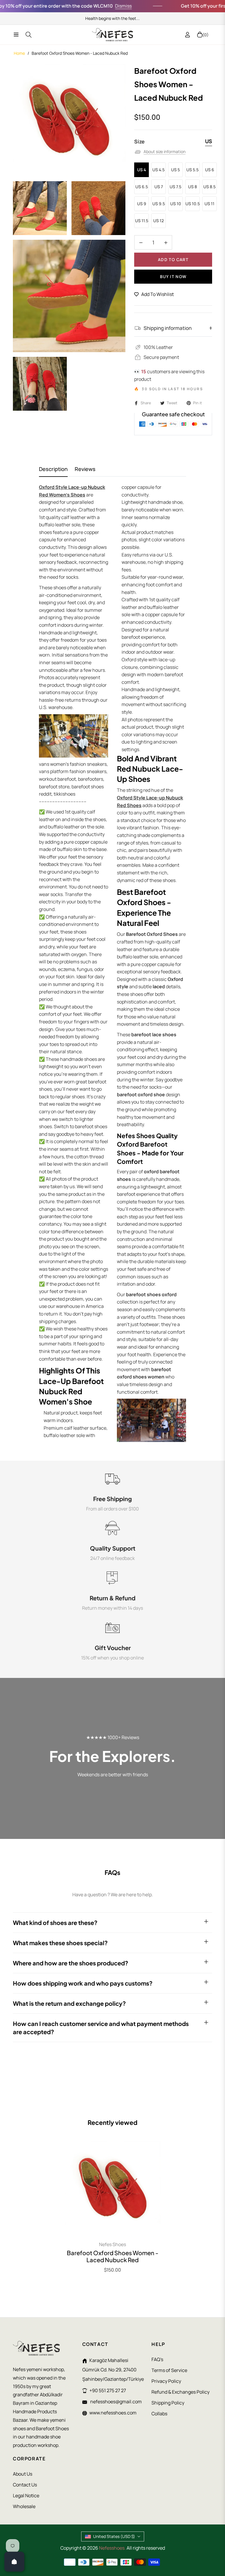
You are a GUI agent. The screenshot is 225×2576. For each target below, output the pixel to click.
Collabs (159, 2414)
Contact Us (25, 2485)
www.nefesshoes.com (113, 2413)
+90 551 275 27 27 (108, 2390)
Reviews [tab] (85, 469)
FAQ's (157, 2359)
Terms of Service (169, 2370)
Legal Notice (26, 2495)
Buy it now (173, 276)
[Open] (14, 2562)
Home (19, 53)
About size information (165, 151)
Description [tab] (53, 469)
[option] (69, 120)
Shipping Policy (168, 2403)
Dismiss (99, 6)
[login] (187, 35)
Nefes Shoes (112, 2244)
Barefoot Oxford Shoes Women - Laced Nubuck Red (113, 2256)
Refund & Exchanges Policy (180, 2392)
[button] (117, 2521)
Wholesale (24, 2506)
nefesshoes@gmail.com (116, 2402)
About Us (23, 2474)
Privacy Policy (166, 2381)
